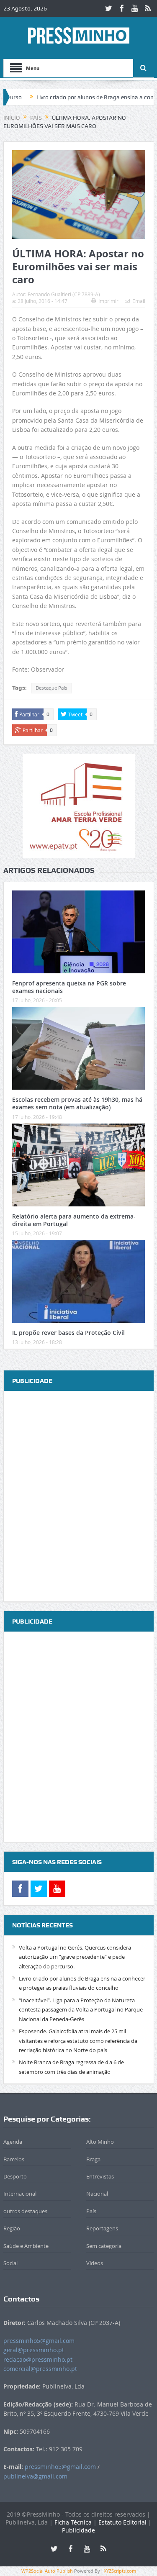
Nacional (97, 2194)
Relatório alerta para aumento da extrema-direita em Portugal (74, 1220)
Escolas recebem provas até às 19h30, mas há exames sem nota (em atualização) (77, 1103)
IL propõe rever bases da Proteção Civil (68, 1333)
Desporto (15, 2176)
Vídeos (95, 2263)
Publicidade (78, 2530)
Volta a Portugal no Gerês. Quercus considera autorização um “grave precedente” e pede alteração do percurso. (75, 1957)
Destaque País (51, 688)
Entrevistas (100, 2176)
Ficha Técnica (73, 2522)
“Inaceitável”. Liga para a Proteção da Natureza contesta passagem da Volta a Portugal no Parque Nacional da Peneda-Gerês (81, 2010)
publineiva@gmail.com (35, 2476)
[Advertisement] (78, 1497)
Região (12, 2228)
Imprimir (108, 301)
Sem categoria (104, 2246)
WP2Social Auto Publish (47, 2571)
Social (10, 2263)
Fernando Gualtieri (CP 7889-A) (64, 294)
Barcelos (14, 2159)
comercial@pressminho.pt (40, 2369)
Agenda (13, 2142)
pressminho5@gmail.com (39, 2341)
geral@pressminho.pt (34, 2350)
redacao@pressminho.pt (38, 2359)
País (91, 2211)
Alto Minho (100, 2142)
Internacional (20, 2194)
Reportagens (102, 2228)
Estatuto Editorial (122, 2522)
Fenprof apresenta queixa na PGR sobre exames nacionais (69, 987)
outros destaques (25, 2211)
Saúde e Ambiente (26, 2246)
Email (139, 301)
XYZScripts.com (120, 2571)
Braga (93, 2159)
